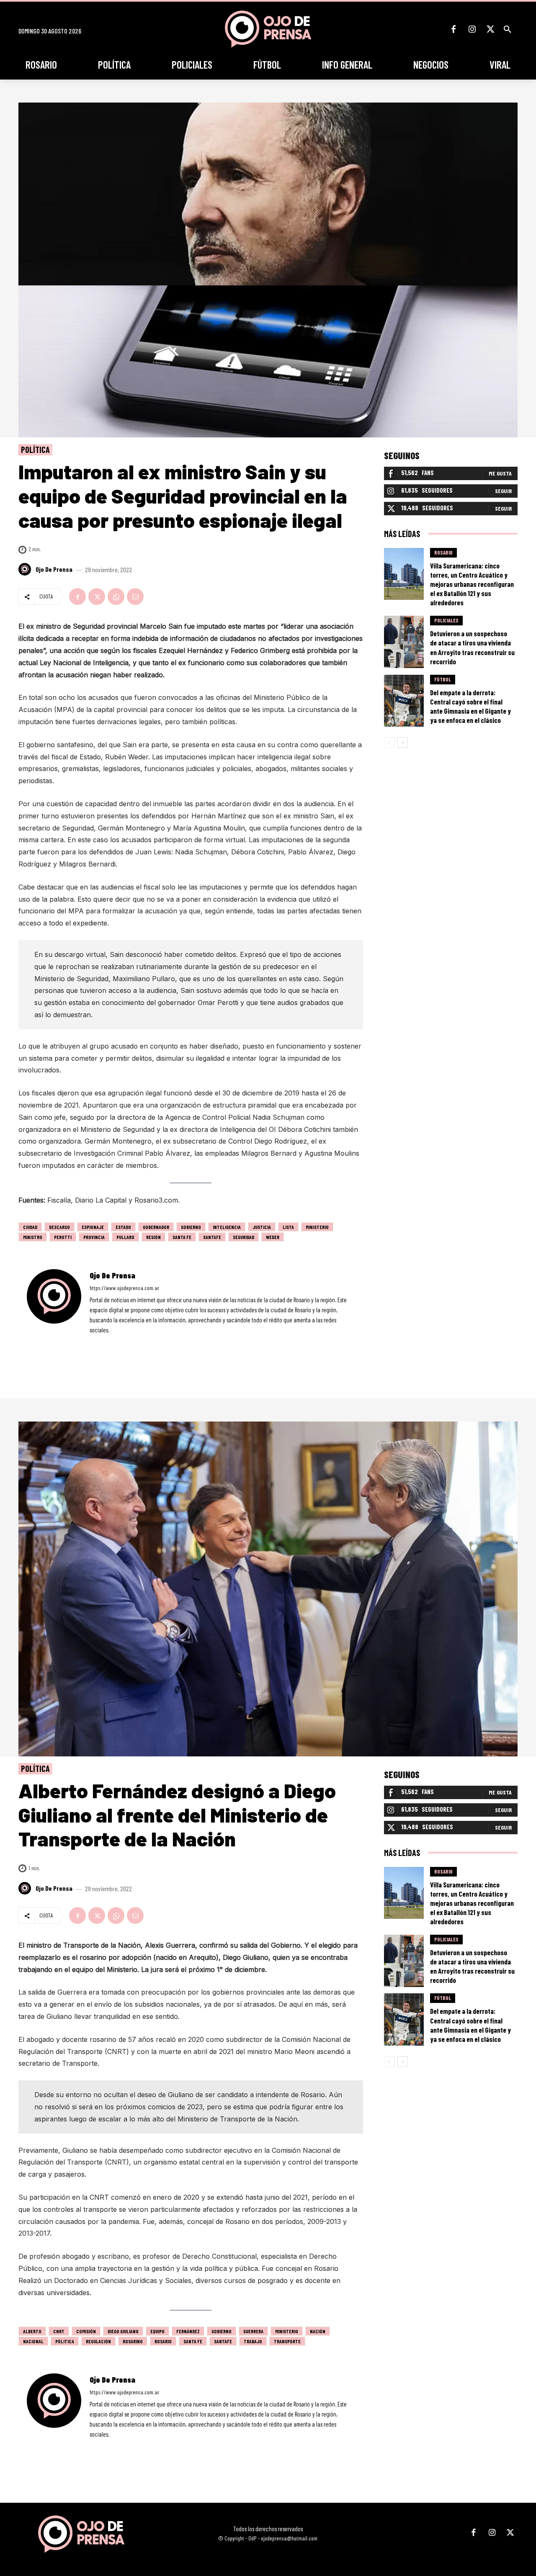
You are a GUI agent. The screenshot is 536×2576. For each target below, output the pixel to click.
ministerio (317, 1227)
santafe (212, 1237)
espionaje (93, 1227)
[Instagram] (472, 29)
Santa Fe (182, 1237)
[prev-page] (389, 743)
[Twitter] (490, 29)
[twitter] (115, 1342)
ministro (33, 1237)
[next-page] (403, 743)
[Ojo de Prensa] (26, 569)
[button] (508, 29)
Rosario (443, 553)
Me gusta (500, 473)
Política (35, 450)
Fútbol (443, 679)
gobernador (156, 1227)
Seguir (503, 491)
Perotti (63, 1237)
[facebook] (92, 1342)
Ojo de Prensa (54, 569)
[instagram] (104, 1342)
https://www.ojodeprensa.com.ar (124, 1288)
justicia (262, 1227)
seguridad (244, 1237)
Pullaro (125, 1237)
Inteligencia (227, 1227)
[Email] (135, 596)
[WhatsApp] (116, 596)
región (153, 1237)
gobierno (191, 1227)
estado (123, 1227)
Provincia (94, 1237)
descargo (59, 1227)
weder (273, 1237)
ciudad (30, 1227)
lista (288, 1227)
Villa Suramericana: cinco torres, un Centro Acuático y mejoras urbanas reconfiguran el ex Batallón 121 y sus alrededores (472, 584)
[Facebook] (454, 29)
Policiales (446, 620)
